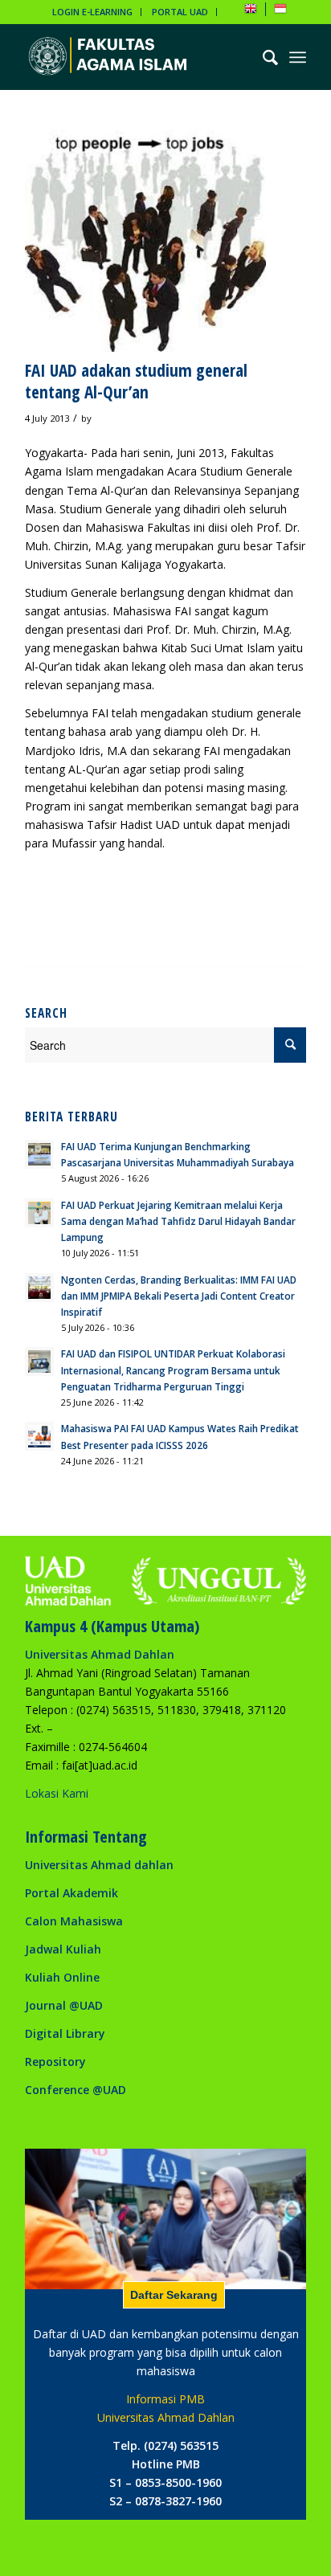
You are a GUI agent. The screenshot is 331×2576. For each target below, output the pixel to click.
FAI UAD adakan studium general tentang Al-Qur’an (136, 381)
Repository (55, 2062)
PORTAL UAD (180, 12)
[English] (251, 12)
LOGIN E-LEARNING (92, 12)
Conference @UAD (76, 2090)
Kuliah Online (62, 1977)
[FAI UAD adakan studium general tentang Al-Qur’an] (145, 241)
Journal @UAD (64, 2005)
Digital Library (65, 2033)
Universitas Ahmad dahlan (99, 1865)
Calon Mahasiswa (74, 1921)
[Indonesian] (280, 12)
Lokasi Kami (57, 1793)
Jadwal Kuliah (63, 1949)
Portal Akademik (72, 1893)
